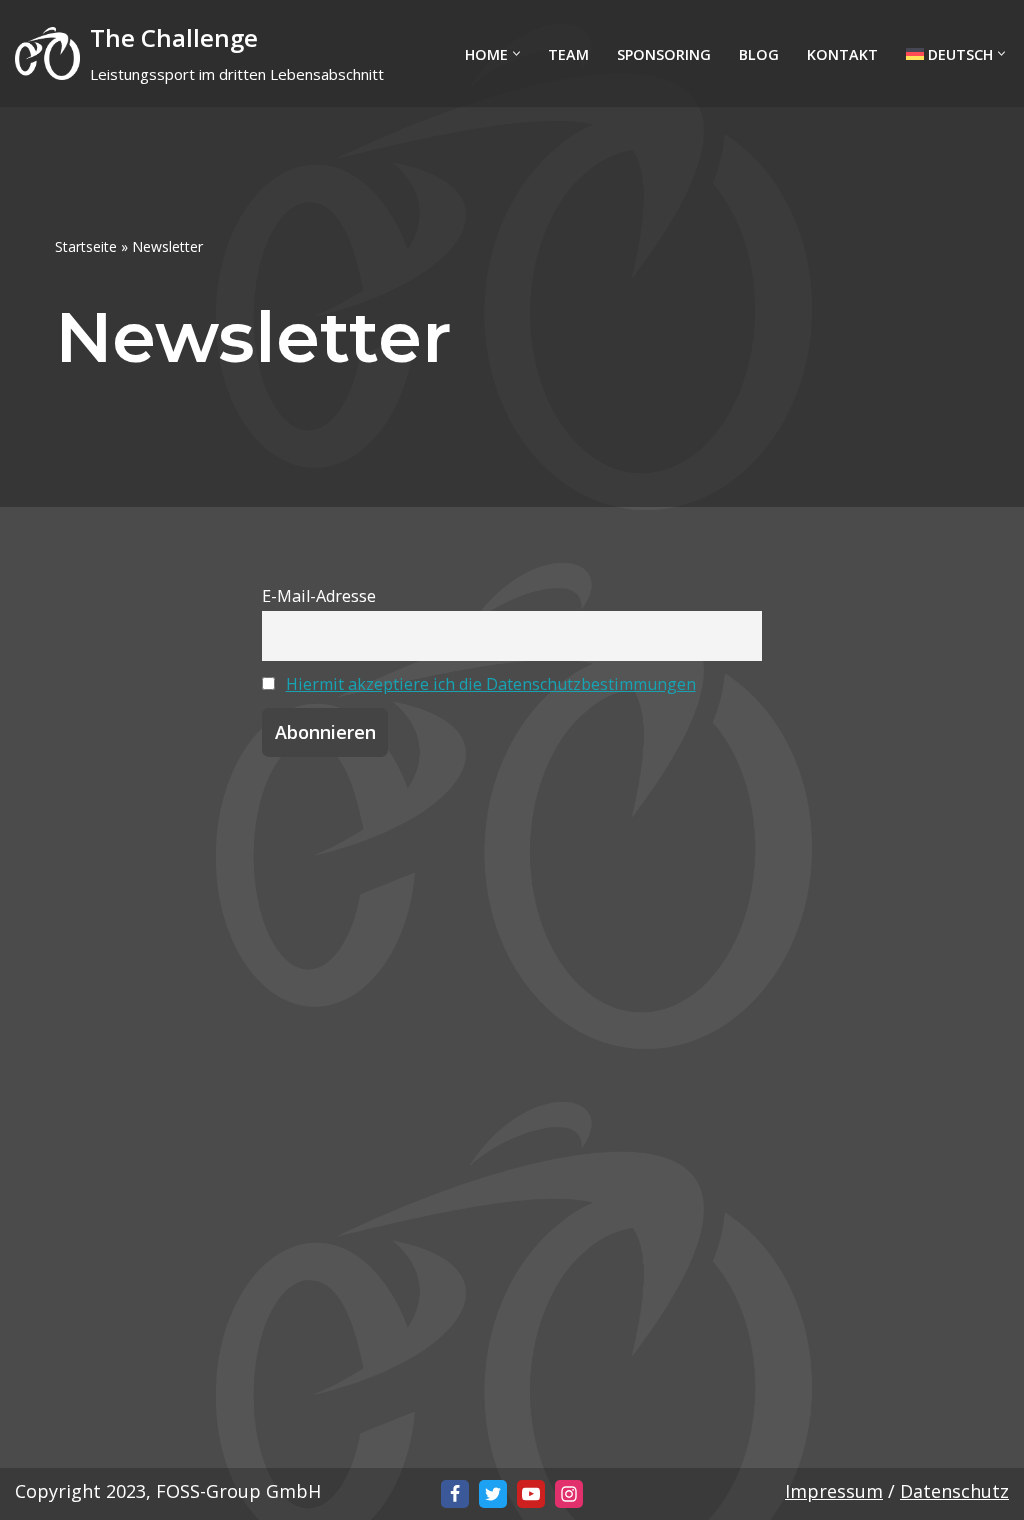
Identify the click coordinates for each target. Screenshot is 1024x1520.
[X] (493, 1494)
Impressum (834, 1491)
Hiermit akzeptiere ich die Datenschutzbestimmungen (491, 684)
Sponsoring (664, 54)
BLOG (759, 54)
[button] (516, 53)
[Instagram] (569, 1494)
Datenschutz (954, 1491)
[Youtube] (531, 1494)
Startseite (86, 246)
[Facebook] (455, 1494)
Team (568, 54)
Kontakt (842, 54)
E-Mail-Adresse (319, 596)
